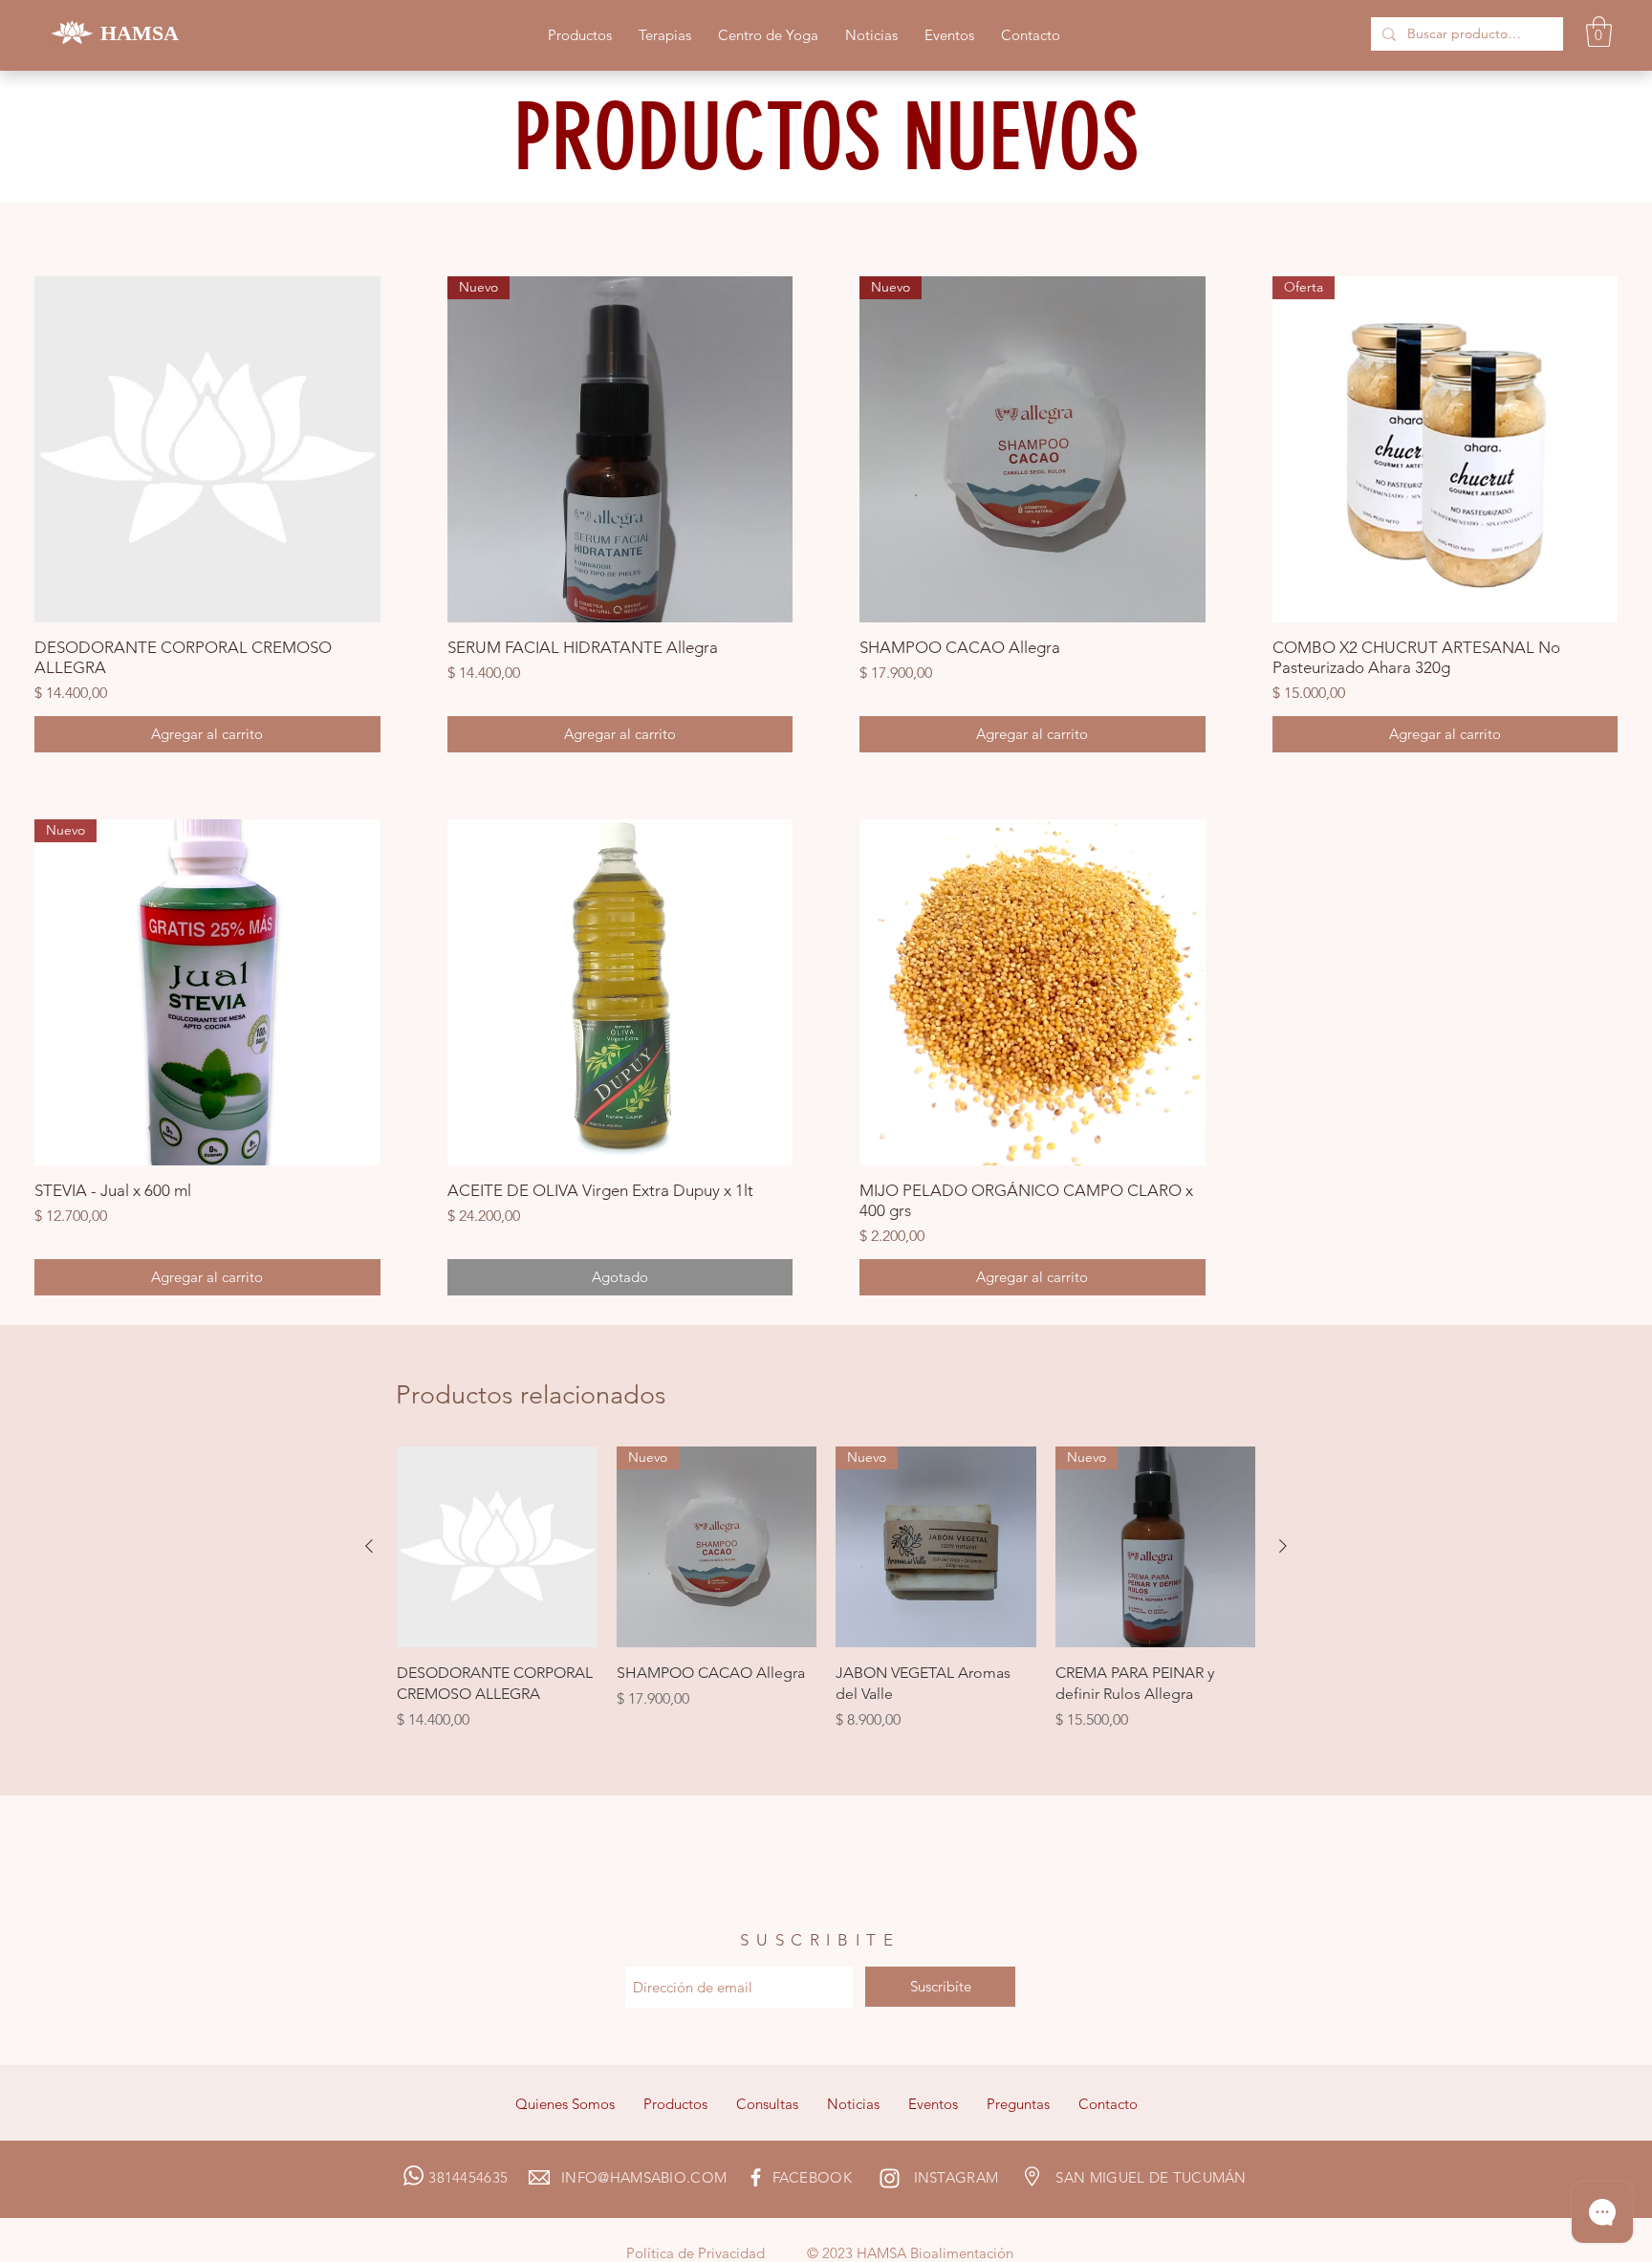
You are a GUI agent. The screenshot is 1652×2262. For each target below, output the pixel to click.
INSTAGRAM (954, 2177)
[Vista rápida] (207, 449)
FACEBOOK (812, 2177)
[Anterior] (369, 1546)
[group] (826, 1600)
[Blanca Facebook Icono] (756, 2177)
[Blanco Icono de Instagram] (890, 2178)
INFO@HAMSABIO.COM (666, 2177)
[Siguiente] (1283, 1546)
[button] (1599, 32)
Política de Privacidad (696, 2253)
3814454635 (495, 2177)
